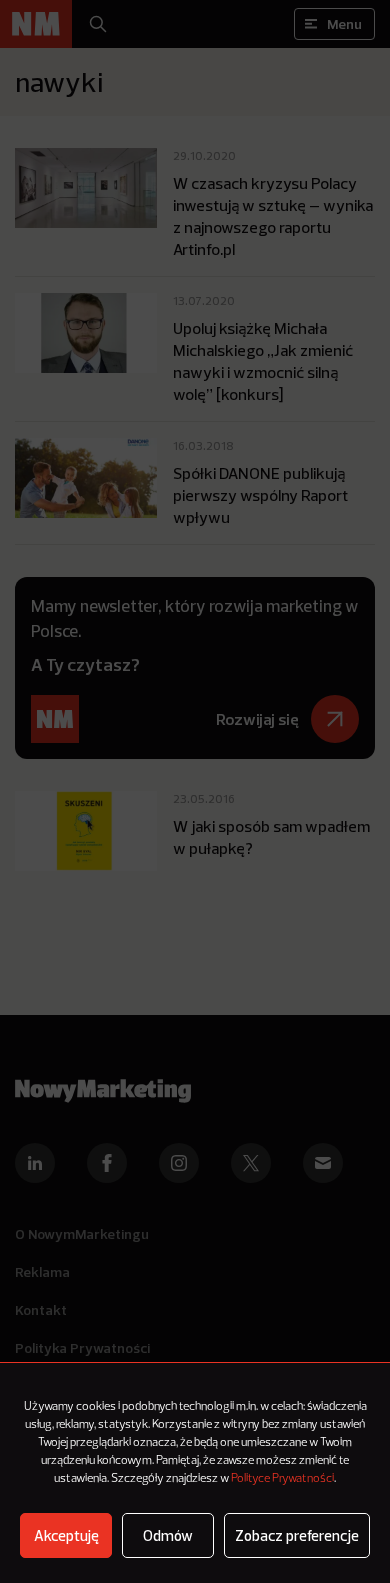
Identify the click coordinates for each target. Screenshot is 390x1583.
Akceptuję (66, 1535)
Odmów (168, 1535)
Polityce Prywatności (282, 1479)
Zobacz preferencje (297, 1535)
